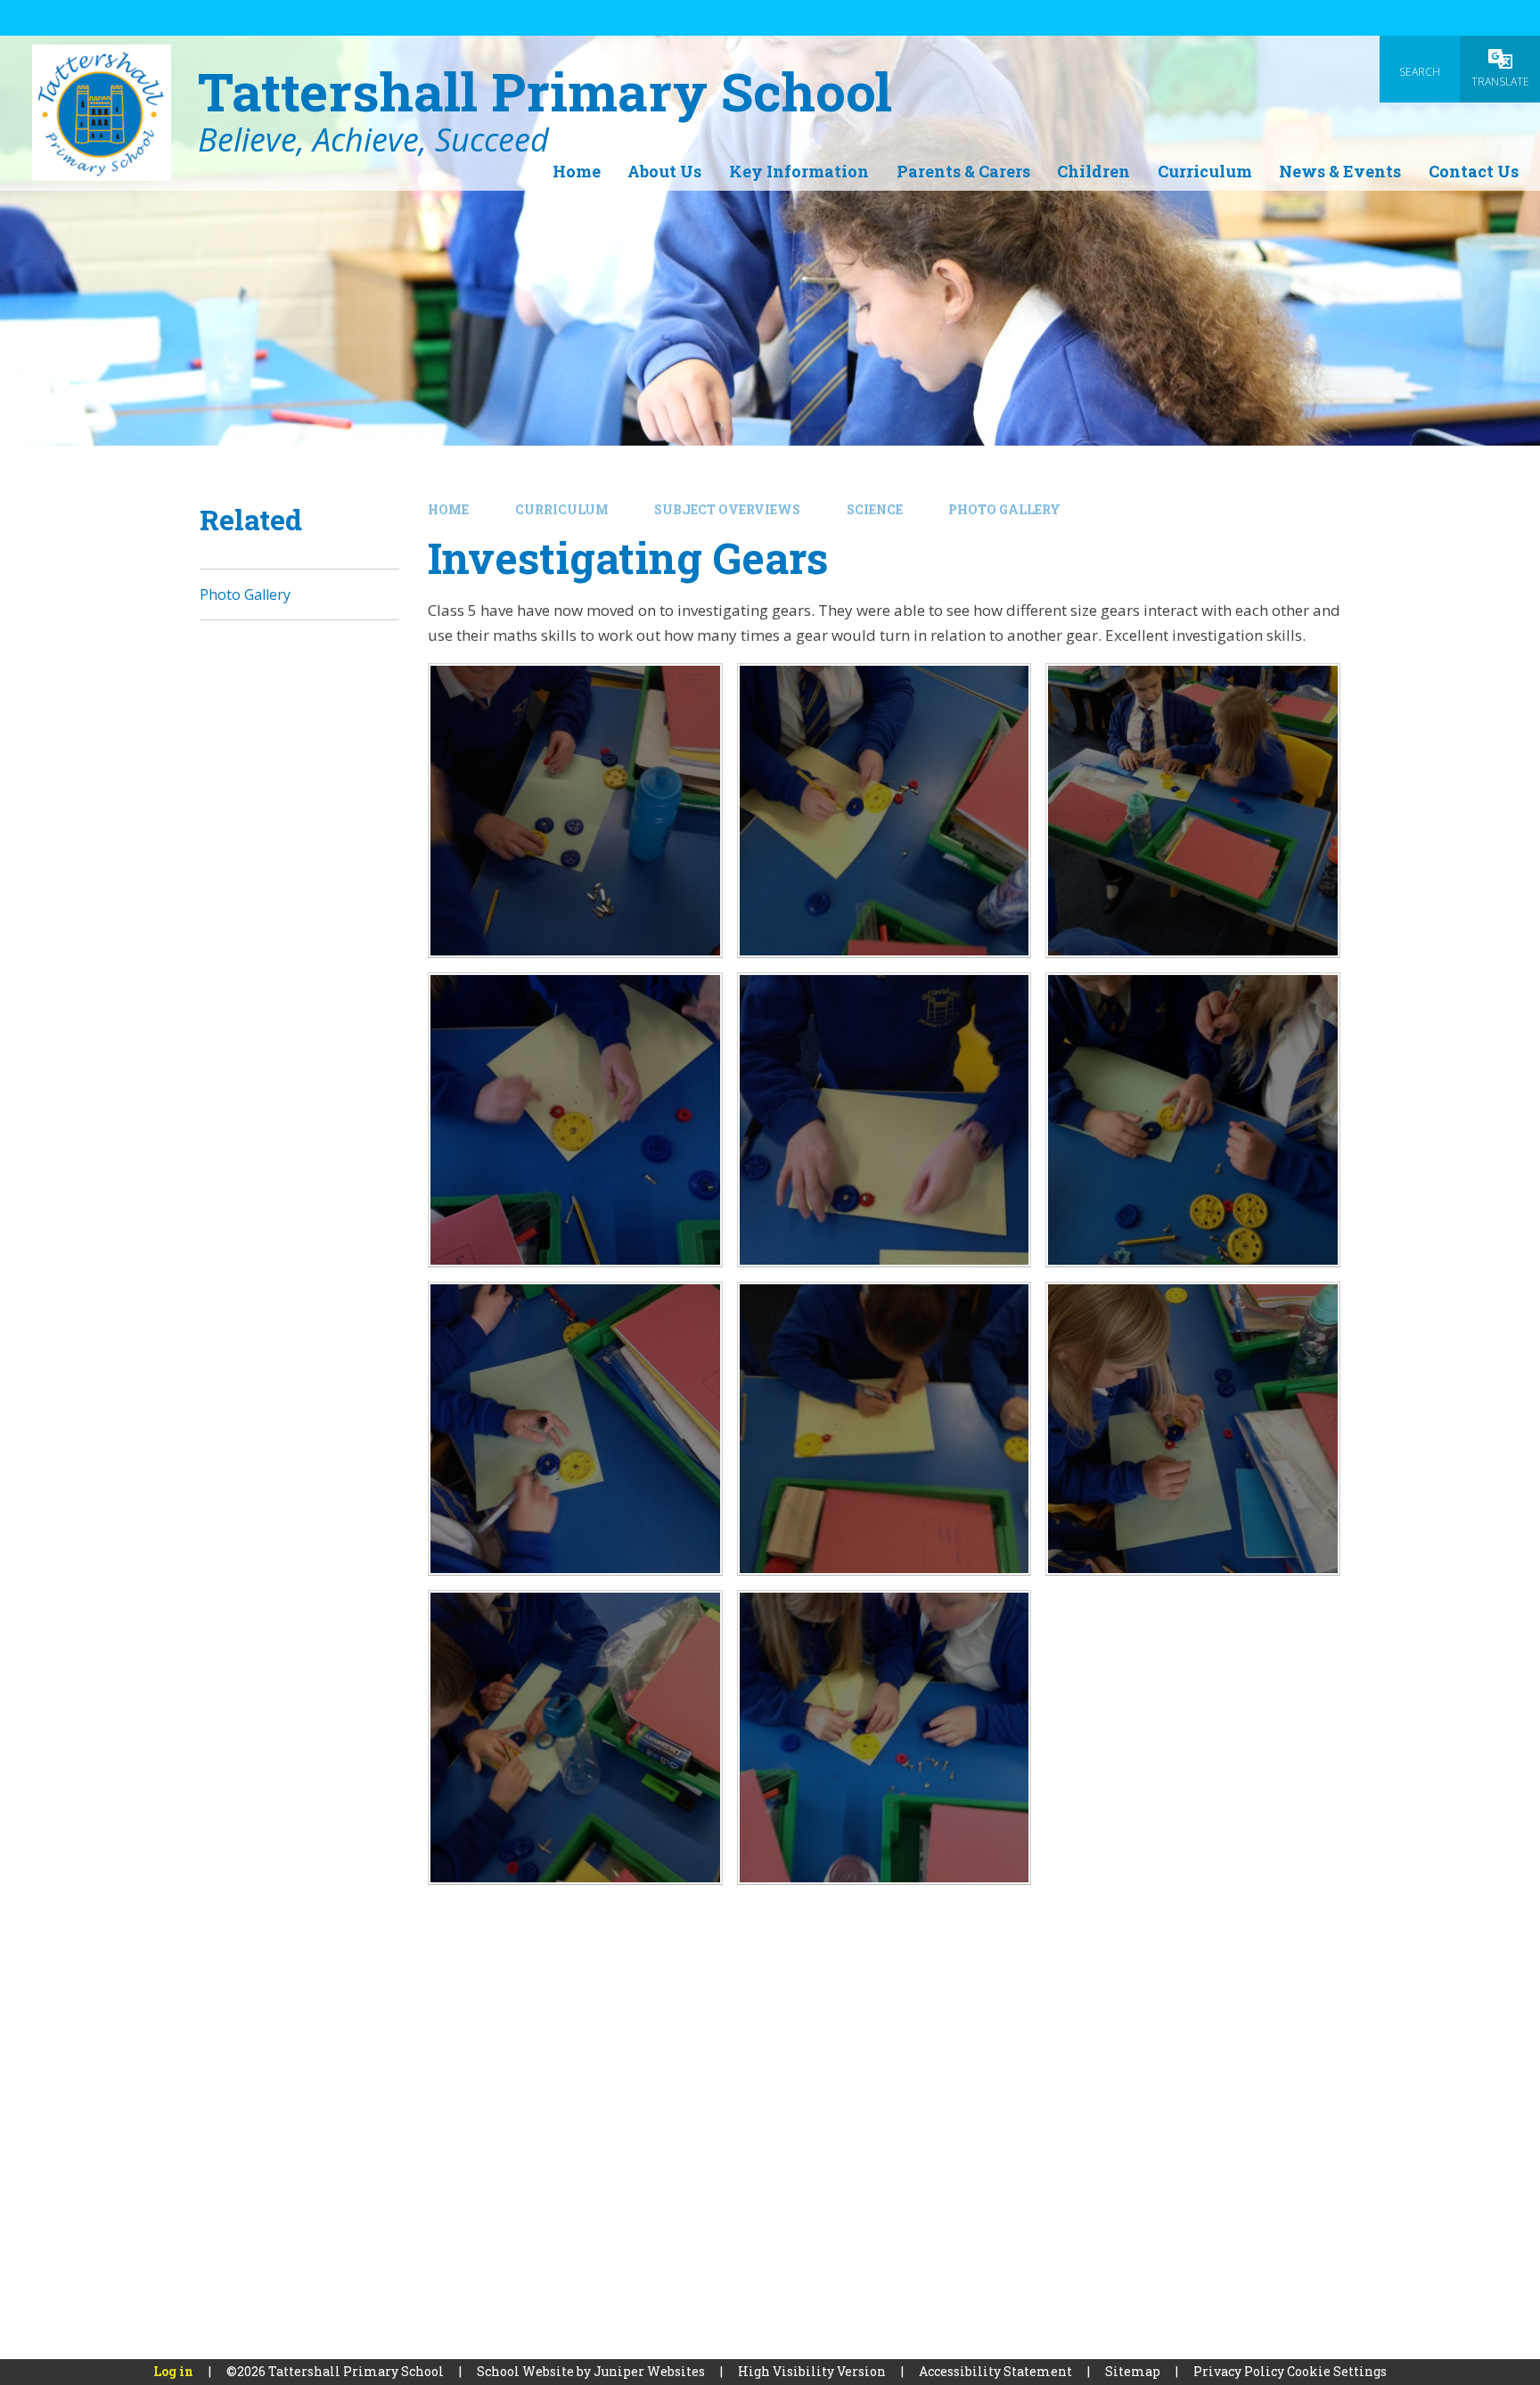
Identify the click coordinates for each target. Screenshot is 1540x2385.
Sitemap (1133, 2371)
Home (448, 509)
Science (875, 509)
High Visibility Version (812, 2371)
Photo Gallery (1004, 509)
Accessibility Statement (995, 2371)
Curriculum (562, 509)
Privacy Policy (1239, 2371)
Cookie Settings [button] (1337, 2371)
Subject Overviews (727, 509)
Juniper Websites (649, 2371)
